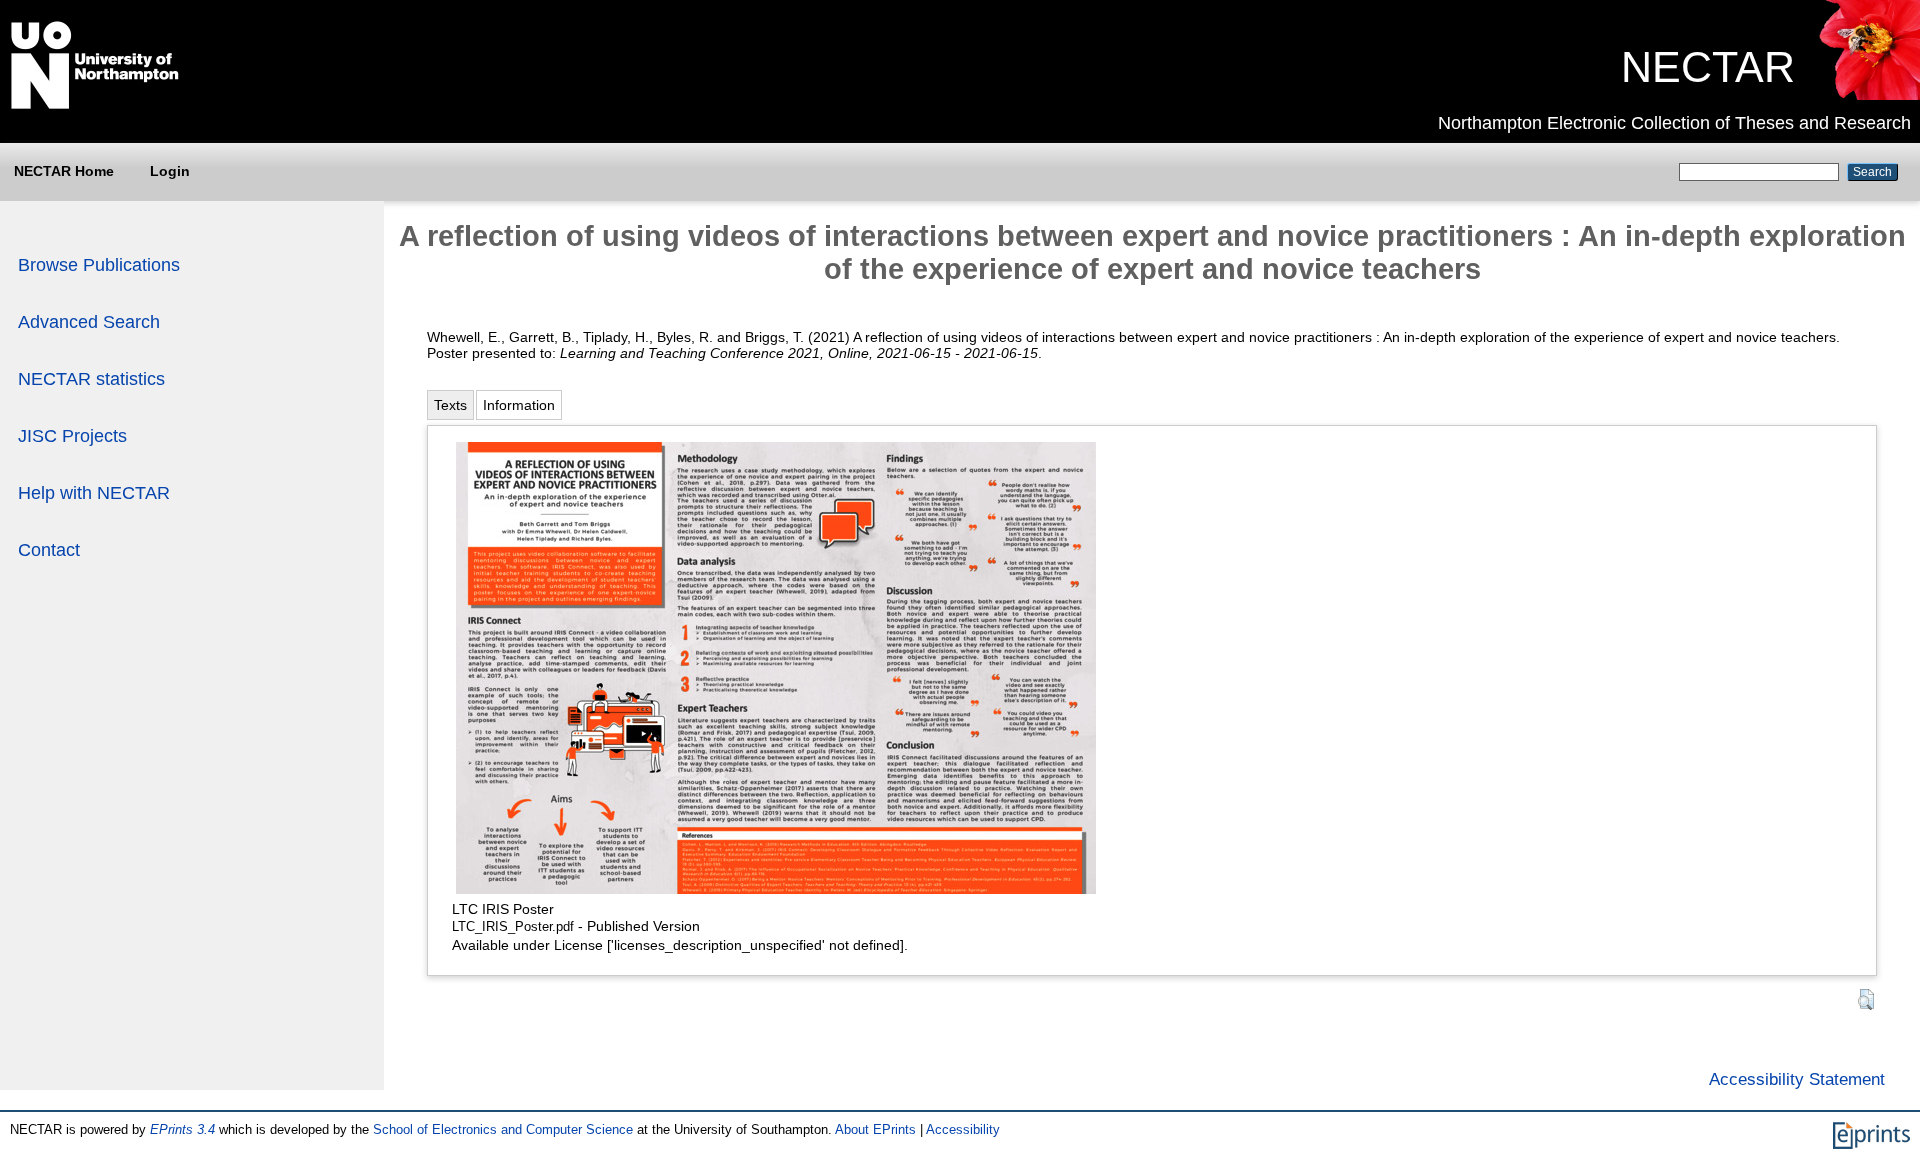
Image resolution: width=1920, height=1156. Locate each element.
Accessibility (963, 1129)
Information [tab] (519, 405)
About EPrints (875, 1129)
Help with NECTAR (94, 493)
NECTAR (1708, 67)
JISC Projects (72, 436)
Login (170, 171)
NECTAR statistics (91, 379)
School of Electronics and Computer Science (503, 1129)
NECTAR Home (64, 171)
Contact (49, 550)
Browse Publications (99, 265)
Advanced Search (89, 322)
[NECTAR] (1868, 95)
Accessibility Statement (1797, 1079)
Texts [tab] (450, 405)
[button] (1866, 999)
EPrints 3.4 (182, 1129)
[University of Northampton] (95, 105)
